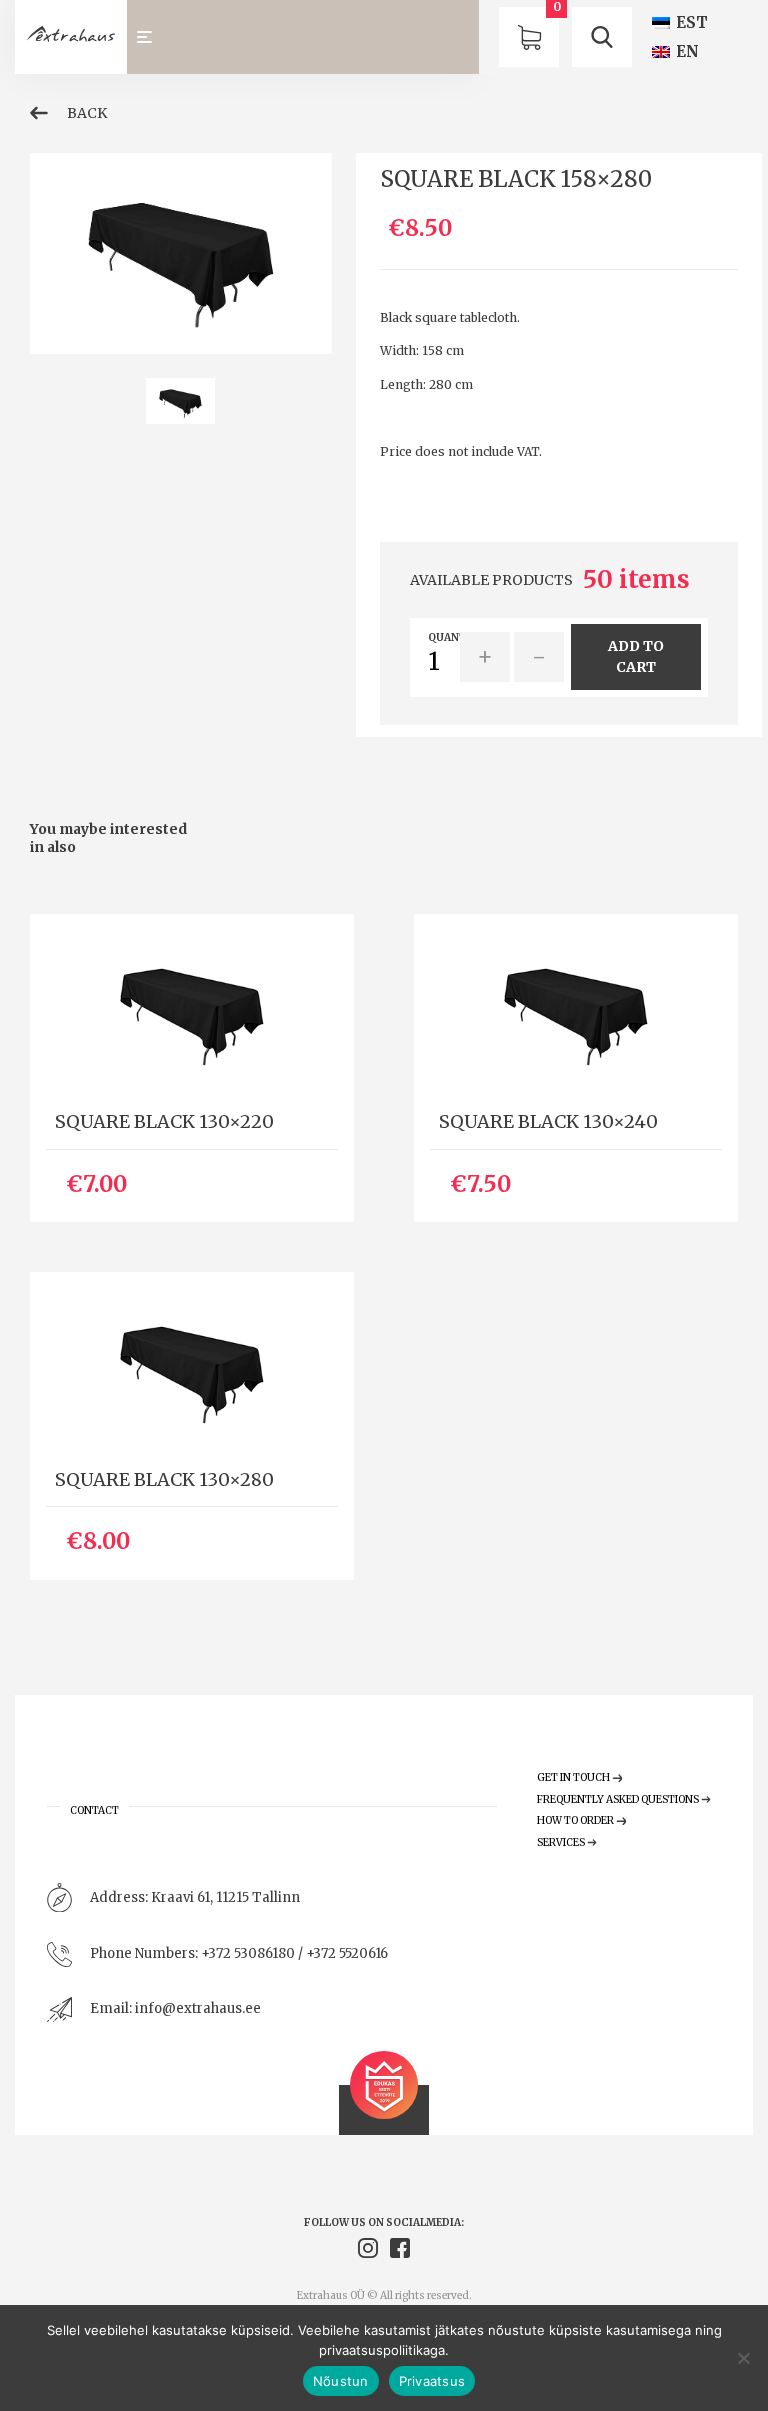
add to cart (636, 656)
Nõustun (341, 2381)
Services (561, 1842)
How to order (575, 1820)
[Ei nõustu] (743, 2358)
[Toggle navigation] (153, 37)
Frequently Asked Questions (618, 1799)
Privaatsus (432, 2381)
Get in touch (573, 1777)
